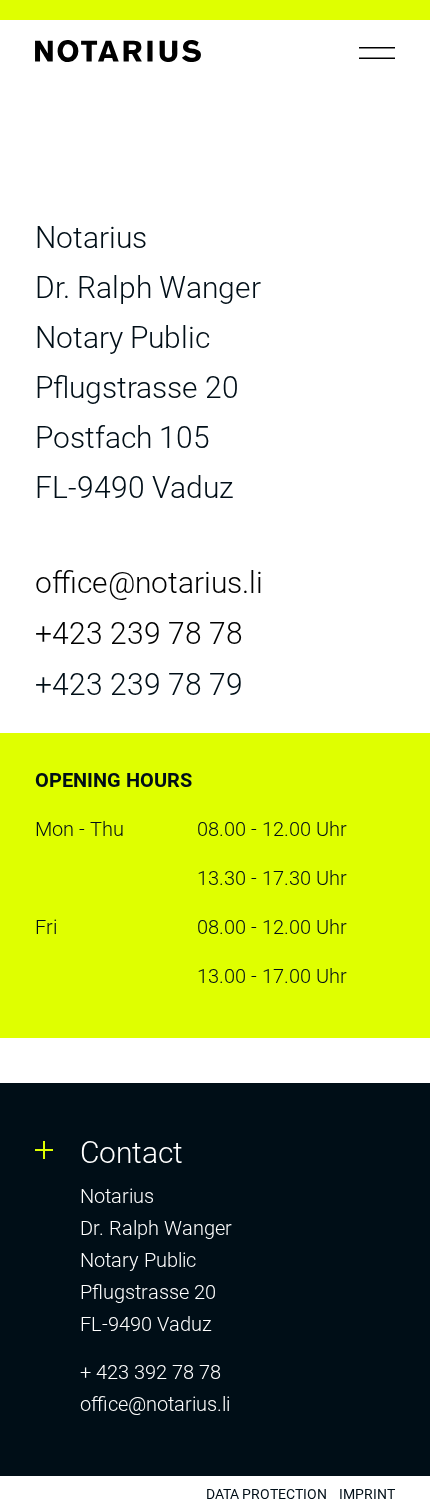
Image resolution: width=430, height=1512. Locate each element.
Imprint (367, 1494)
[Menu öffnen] (377, 53)
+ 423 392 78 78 (150, 1372)
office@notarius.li (155, 1404)
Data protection (266, 1494)
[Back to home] (118, 56)
